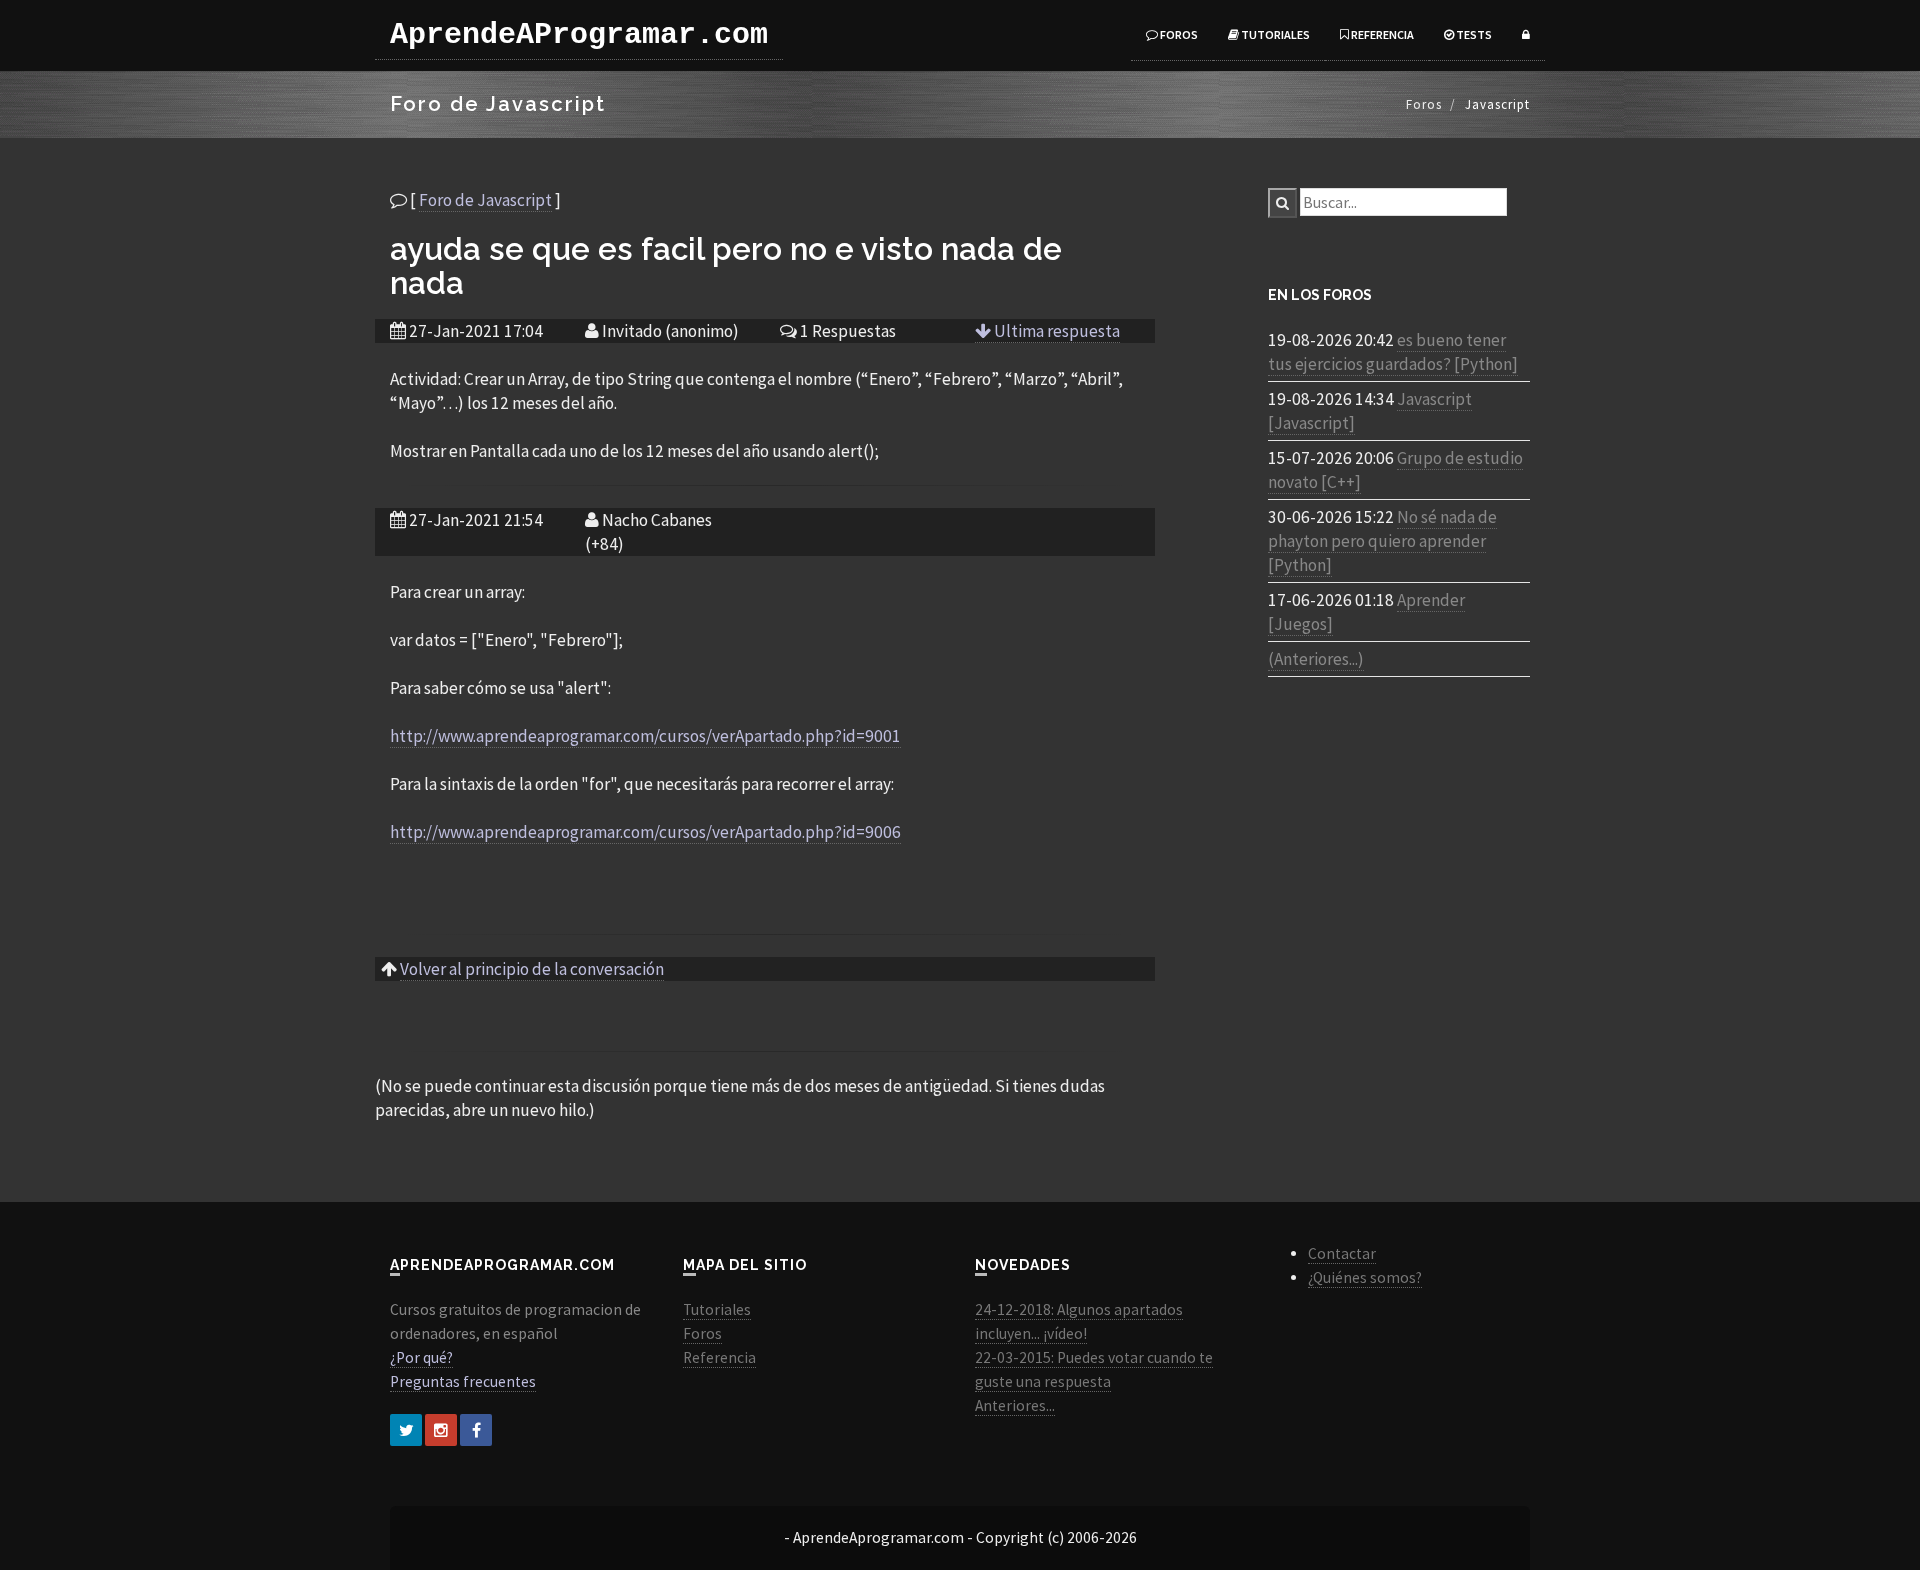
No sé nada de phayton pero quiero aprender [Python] (1382, 541)
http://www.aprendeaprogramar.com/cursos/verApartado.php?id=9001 (645, 736)
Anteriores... (1015, 1405)
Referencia (1381, 34)
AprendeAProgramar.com (579, 35)
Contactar (1342, 1253)
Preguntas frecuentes (463, 1381)
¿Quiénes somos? (1365, 1277)
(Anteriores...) (1316, 659)
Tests (1473, 34)
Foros (1178, 34)
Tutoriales (1274, 34)
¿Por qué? (421, 1357)
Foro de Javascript (485, 200)
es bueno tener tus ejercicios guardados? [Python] (1393, 352)
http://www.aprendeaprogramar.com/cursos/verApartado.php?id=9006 (645, 832)
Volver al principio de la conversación (532, 969)
